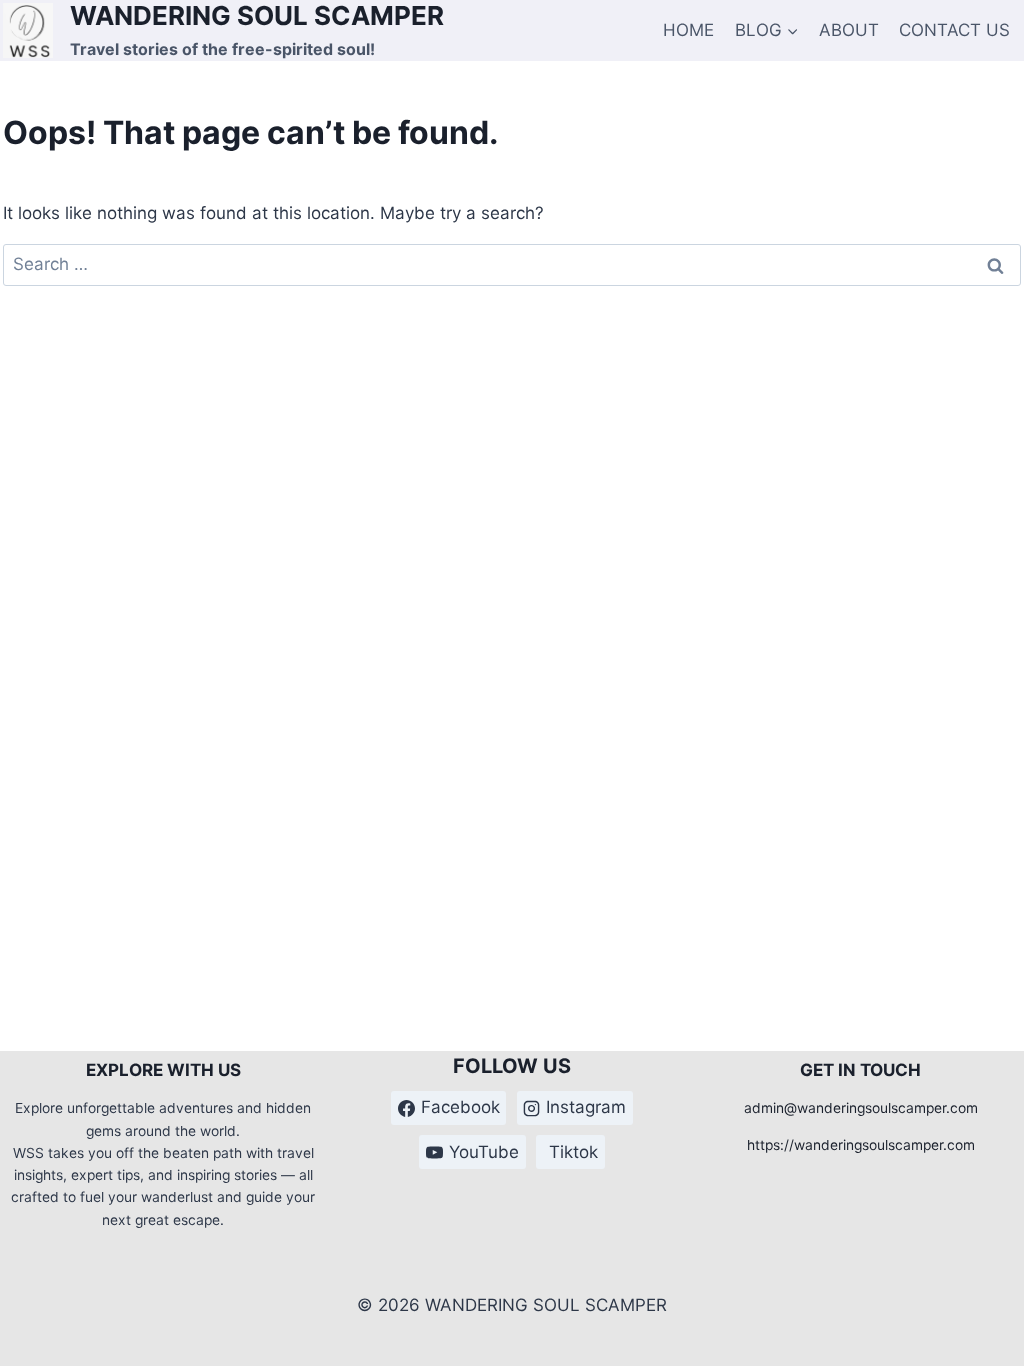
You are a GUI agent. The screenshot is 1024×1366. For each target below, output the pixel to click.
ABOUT (849, 30)
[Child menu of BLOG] (767, 30)
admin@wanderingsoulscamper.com (861, 1108)
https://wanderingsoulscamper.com (861, 1145)
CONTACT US (954, 30)
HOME (688, 30)
